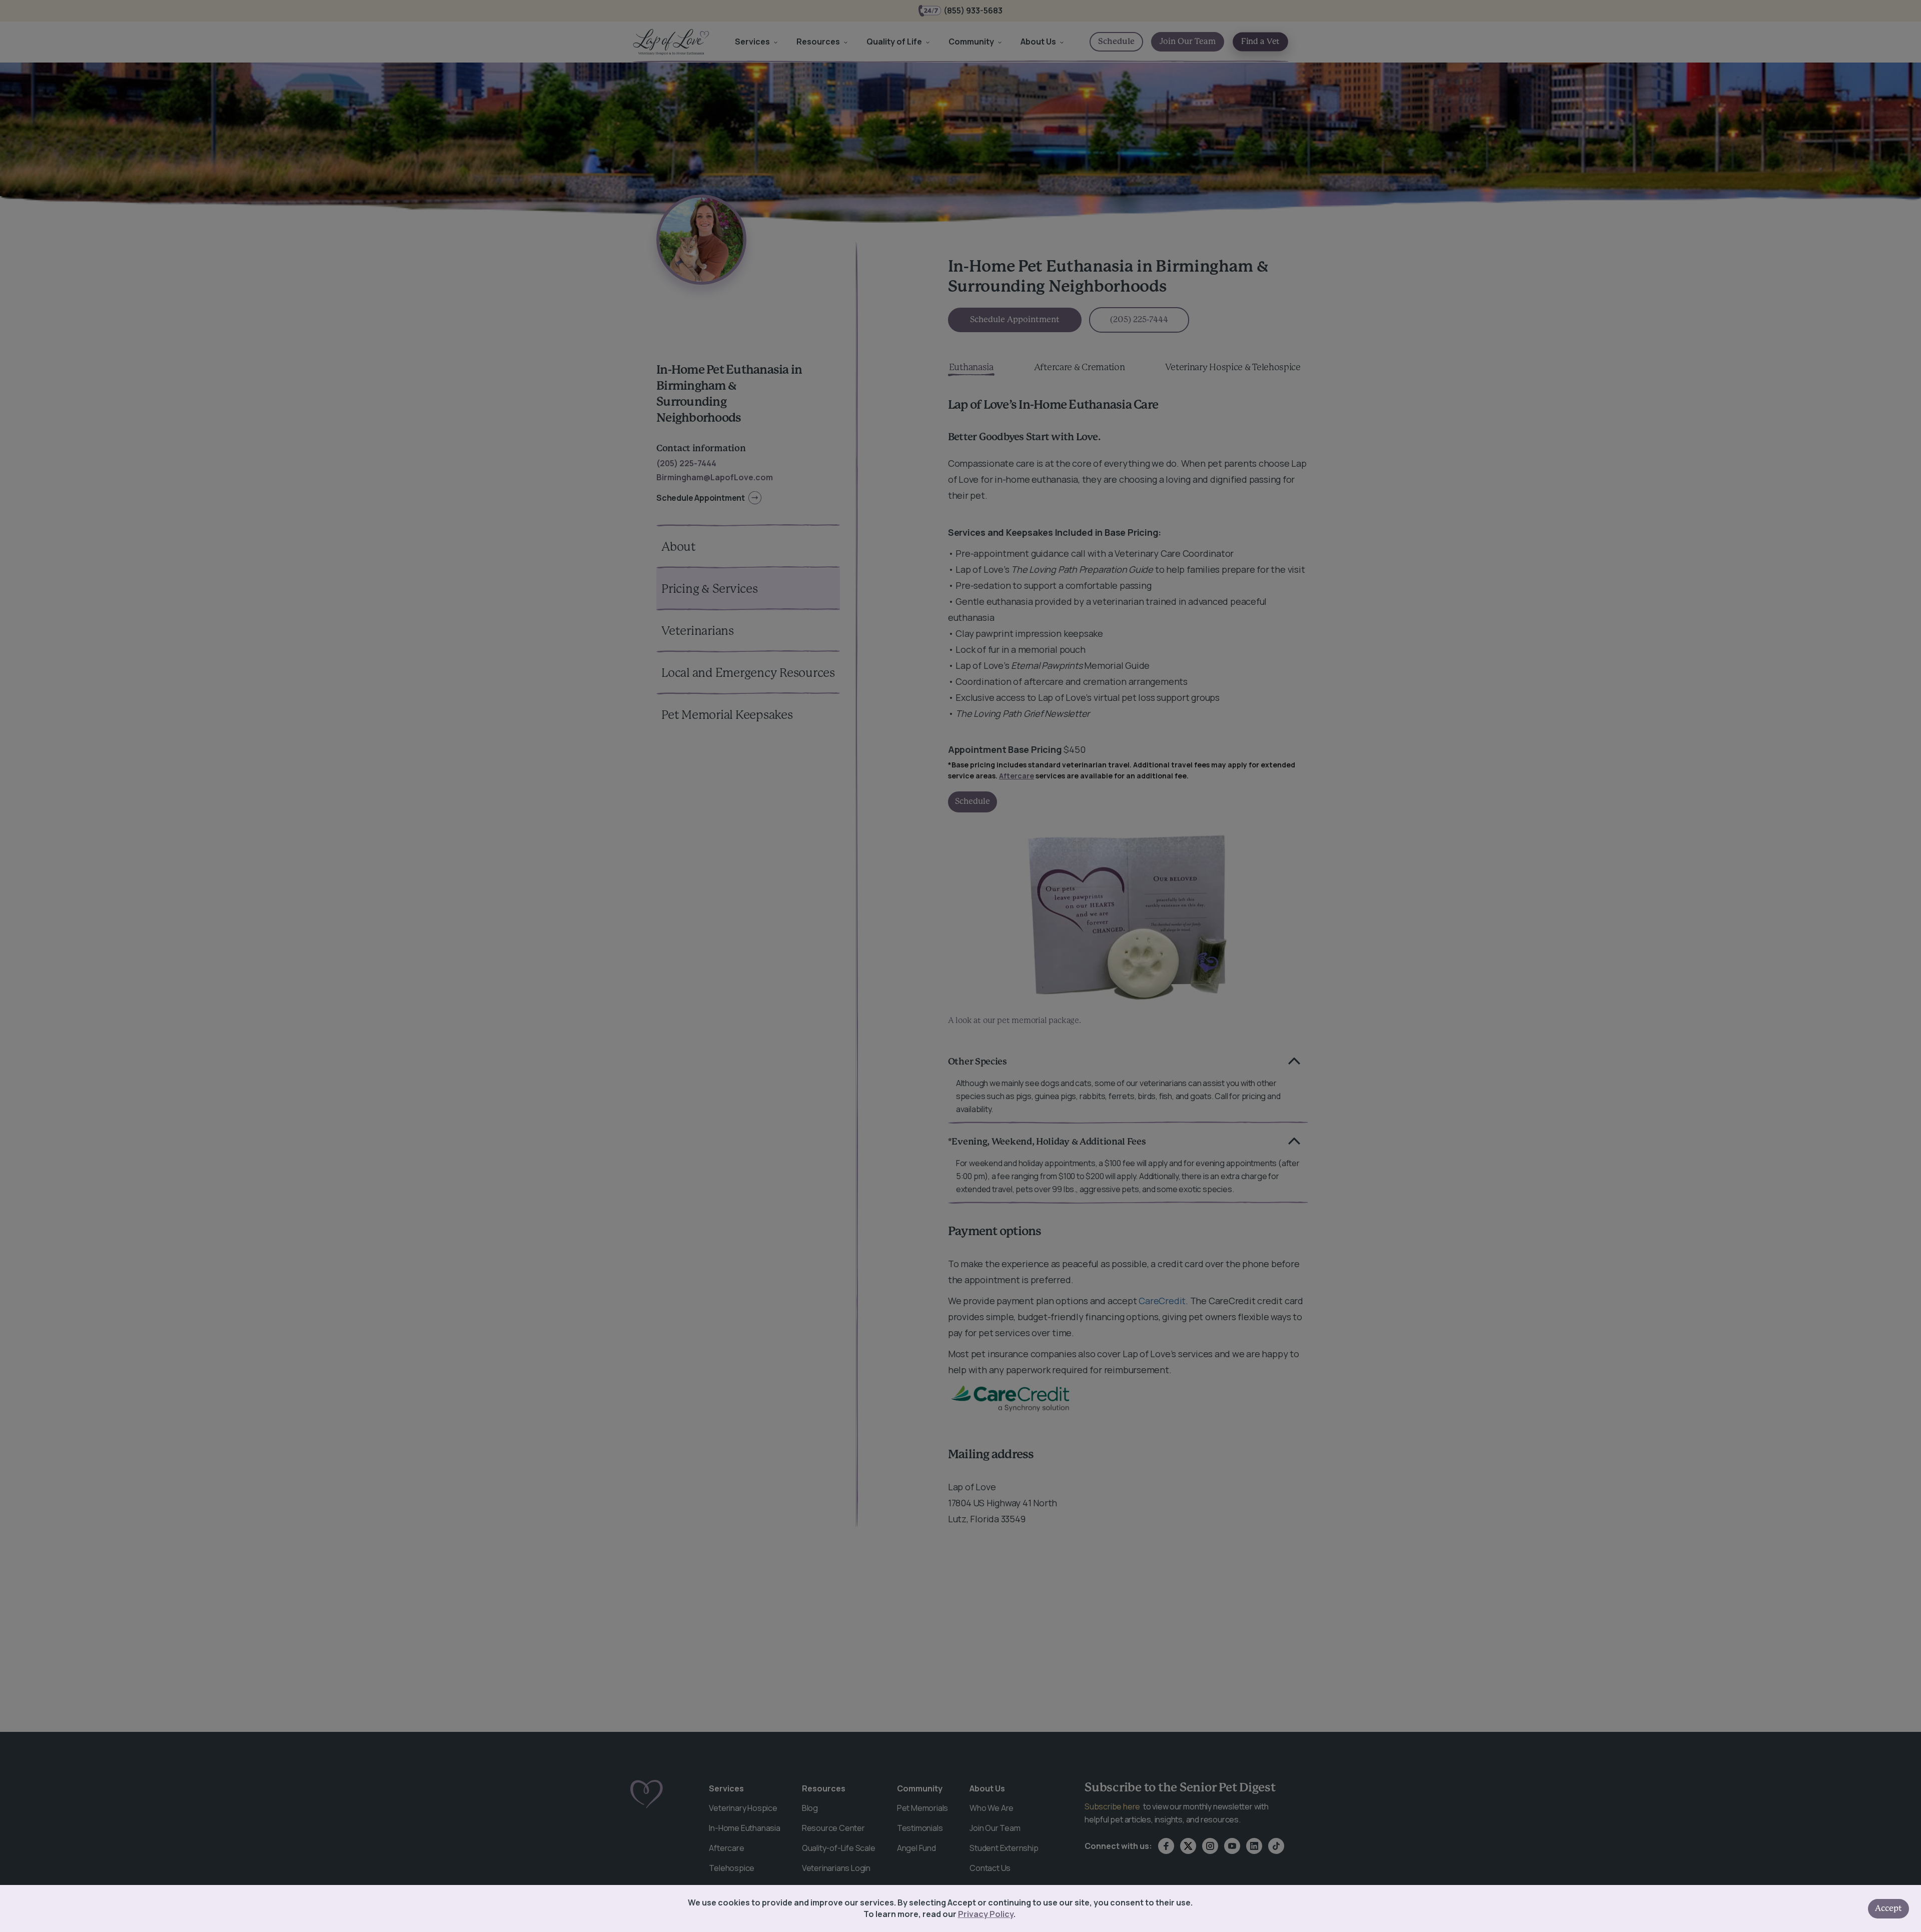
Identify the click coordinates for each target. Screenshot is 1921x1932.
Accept (1888, 1908)
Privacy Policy (986, 1914)
